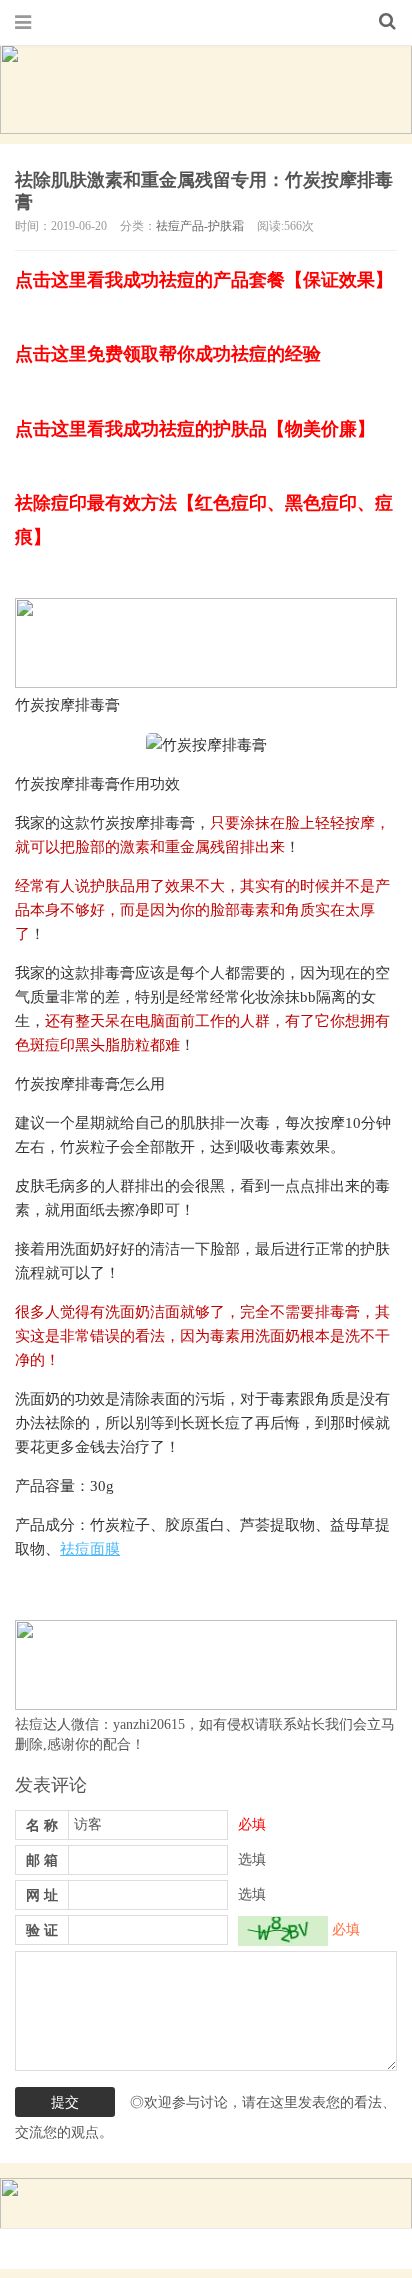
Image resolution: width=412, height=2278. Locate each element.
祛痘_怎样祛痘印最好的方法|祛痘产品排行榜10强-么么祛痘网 (206, 22)
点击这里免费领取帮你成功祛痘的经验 (168, 354)
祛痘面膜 (90, 1549)
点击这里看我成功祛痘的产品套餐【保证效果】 (204, 280)
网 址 (42, 1895)
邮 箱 (42, 1860)
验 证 (42, 1930)
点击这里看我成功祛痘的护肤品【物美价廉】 (195, 429)
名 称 (42, 1825)
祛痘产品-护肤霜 (200, 226)
